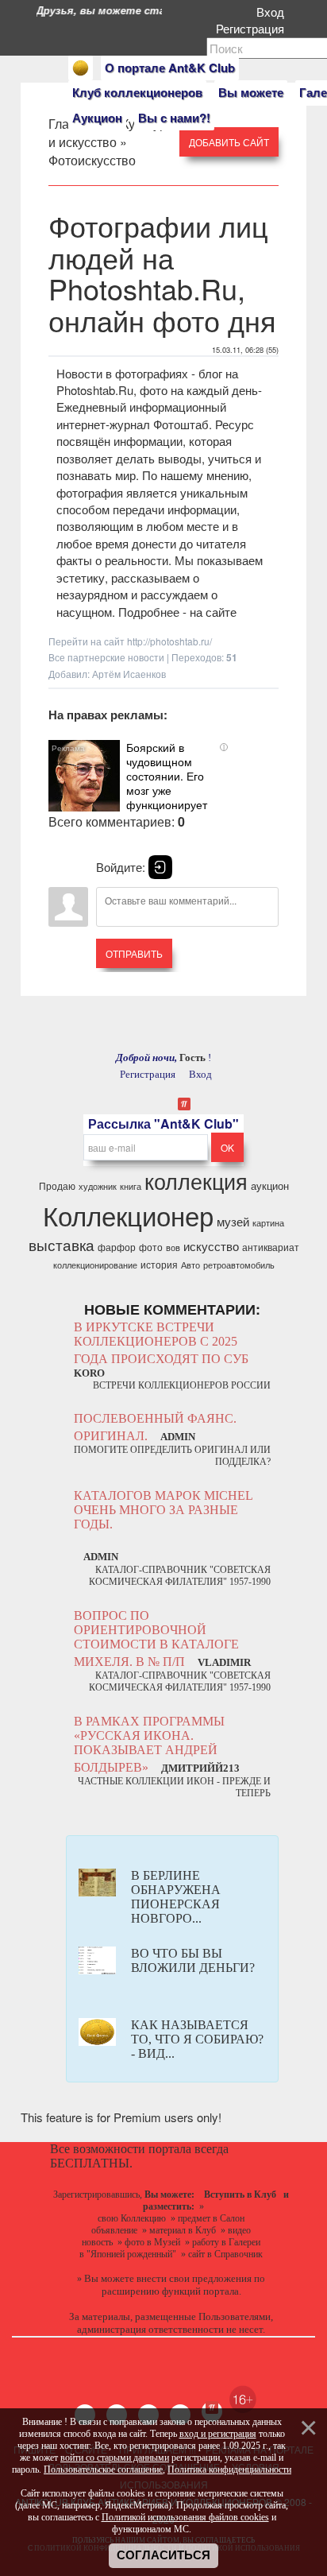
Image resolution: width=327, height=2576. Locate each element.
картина (268, 1223)
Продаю (57, 1185)
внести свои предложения (194, 2278)
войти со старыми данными (115, 2458)
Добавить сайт (229, 142)
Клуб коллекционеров (137, 92)
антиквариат (271, 1247)
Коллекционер (128, 1215)
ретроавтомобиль (239, 1265)
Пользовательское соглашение (103, 2469)
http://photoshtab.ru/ (169, 641)
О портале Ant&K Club (170, 68)
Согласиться (163, 2555)
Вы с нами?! (174, 118)
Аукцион (97, 118)
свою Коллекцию (132, 2218)
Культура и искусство (111, 133)
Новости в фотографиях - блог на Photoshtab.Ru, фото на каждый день (157, 382)
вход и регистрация (218, 2434)
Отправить (134, 953)
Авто (190, 1265)
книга (131, 1186)
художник (98, 1186)
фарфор (117, 1247)
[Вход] (160, 867)
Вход (273, 12)
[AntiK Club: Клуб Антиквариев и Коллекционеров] (81, 68)
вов (173, 1247)
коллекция (196, 1181)
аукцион (270, 1185)
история (159, 1264)
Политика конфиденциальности (229, 2469)
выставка (62, 1245)
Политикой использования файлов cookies (185, 2517)
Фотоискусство (92, 160)
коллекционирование (95, 1265)
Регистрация (253, 28)
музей (233, 1221)
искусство (211, 1246)
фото (151, 1247)
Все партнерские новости (106, 657)
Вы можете (251, 92)
